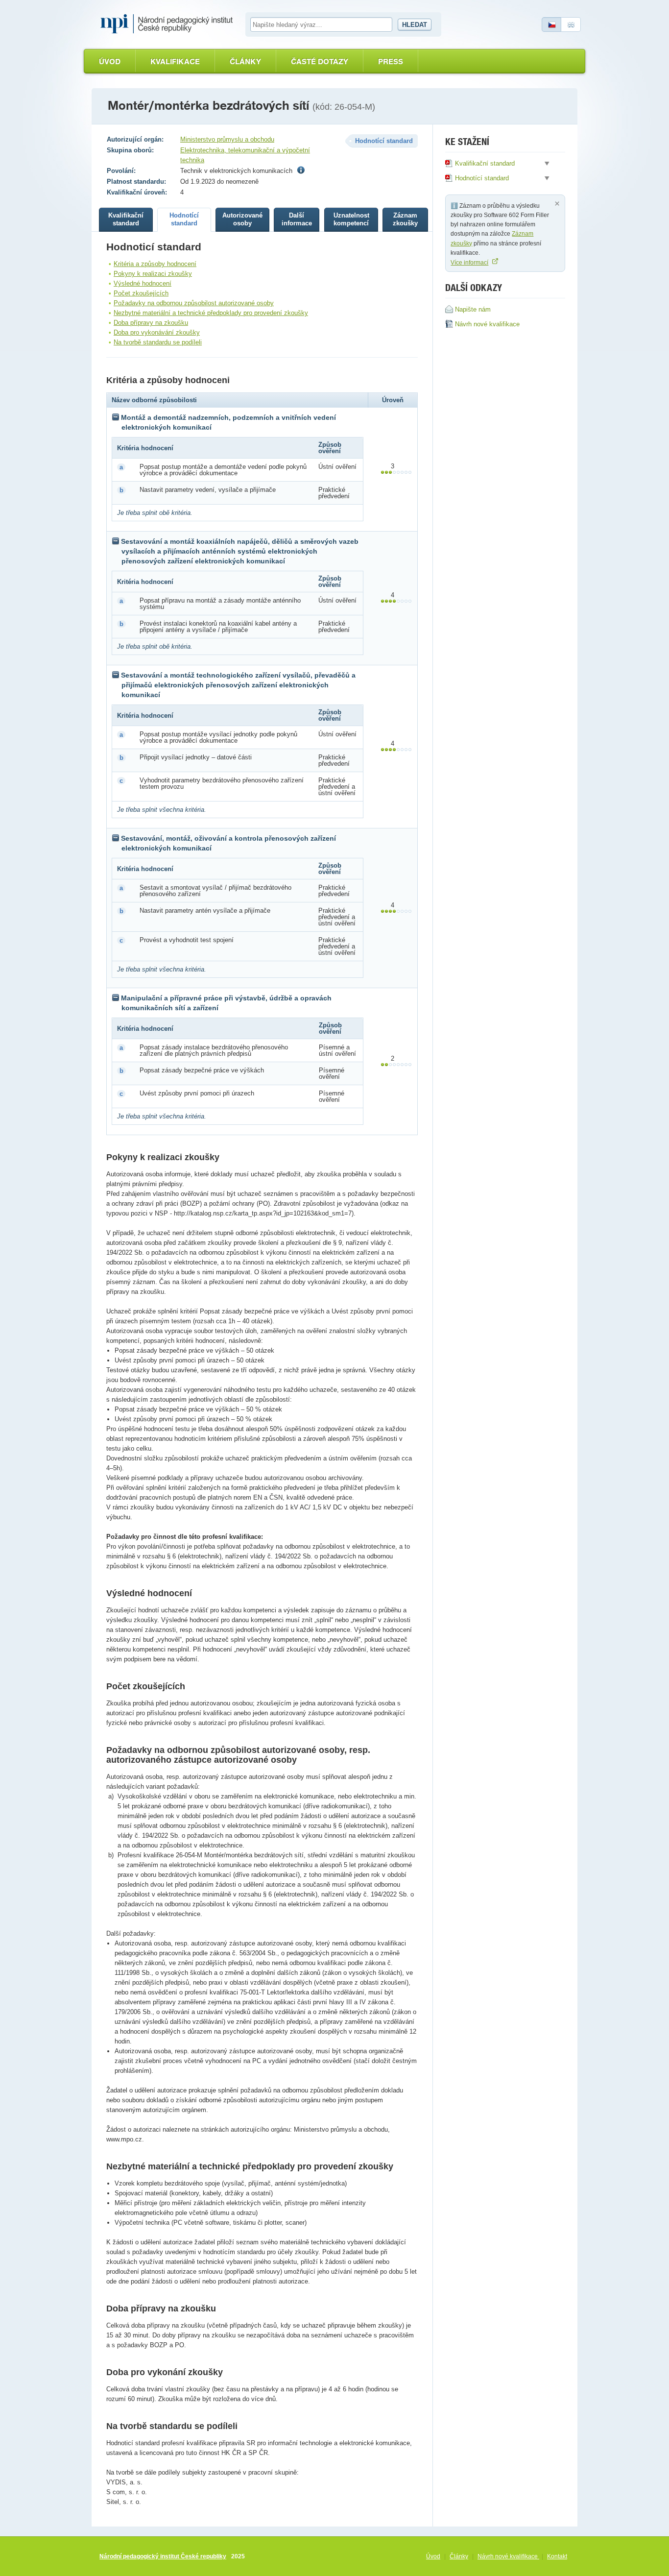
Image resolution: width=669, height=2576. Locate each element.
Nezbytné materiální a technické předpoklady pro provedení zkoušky (211, 313)
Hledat (415, 25)
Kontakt (557, 2556)
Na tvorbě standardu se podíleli (158, 342)
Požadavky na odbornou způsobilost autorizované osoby (194, 303)
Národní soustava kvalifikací (169, 24)
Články (245, 61)
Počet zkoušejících (141, 293)
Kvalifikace (175, 61)
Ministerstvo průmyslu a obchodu (227, 139)
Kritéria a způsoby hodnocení (155, 264)
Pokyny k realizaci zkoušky (153, 274)
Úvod (110, 61)
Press (391, 61)
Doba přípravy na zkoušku (151, 323)
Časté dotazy (320, 61)
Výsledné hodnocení (143, 283)
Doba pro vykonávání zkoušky (157, 332)
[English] (571, 24)
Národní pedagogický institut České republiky (163, 2556)
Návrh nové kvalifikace (508, 2556)
